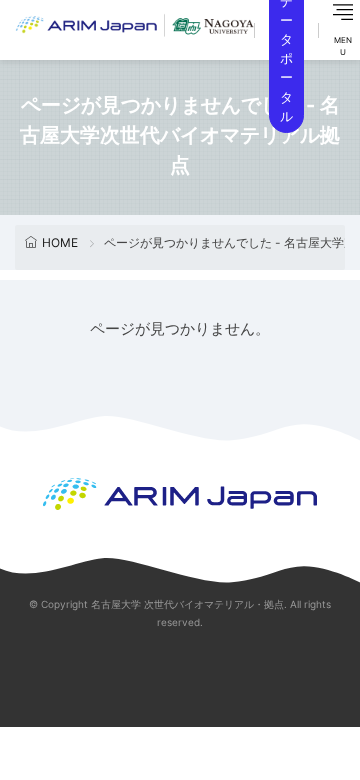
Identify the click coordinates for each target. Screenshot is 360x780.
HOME (60, 242)
